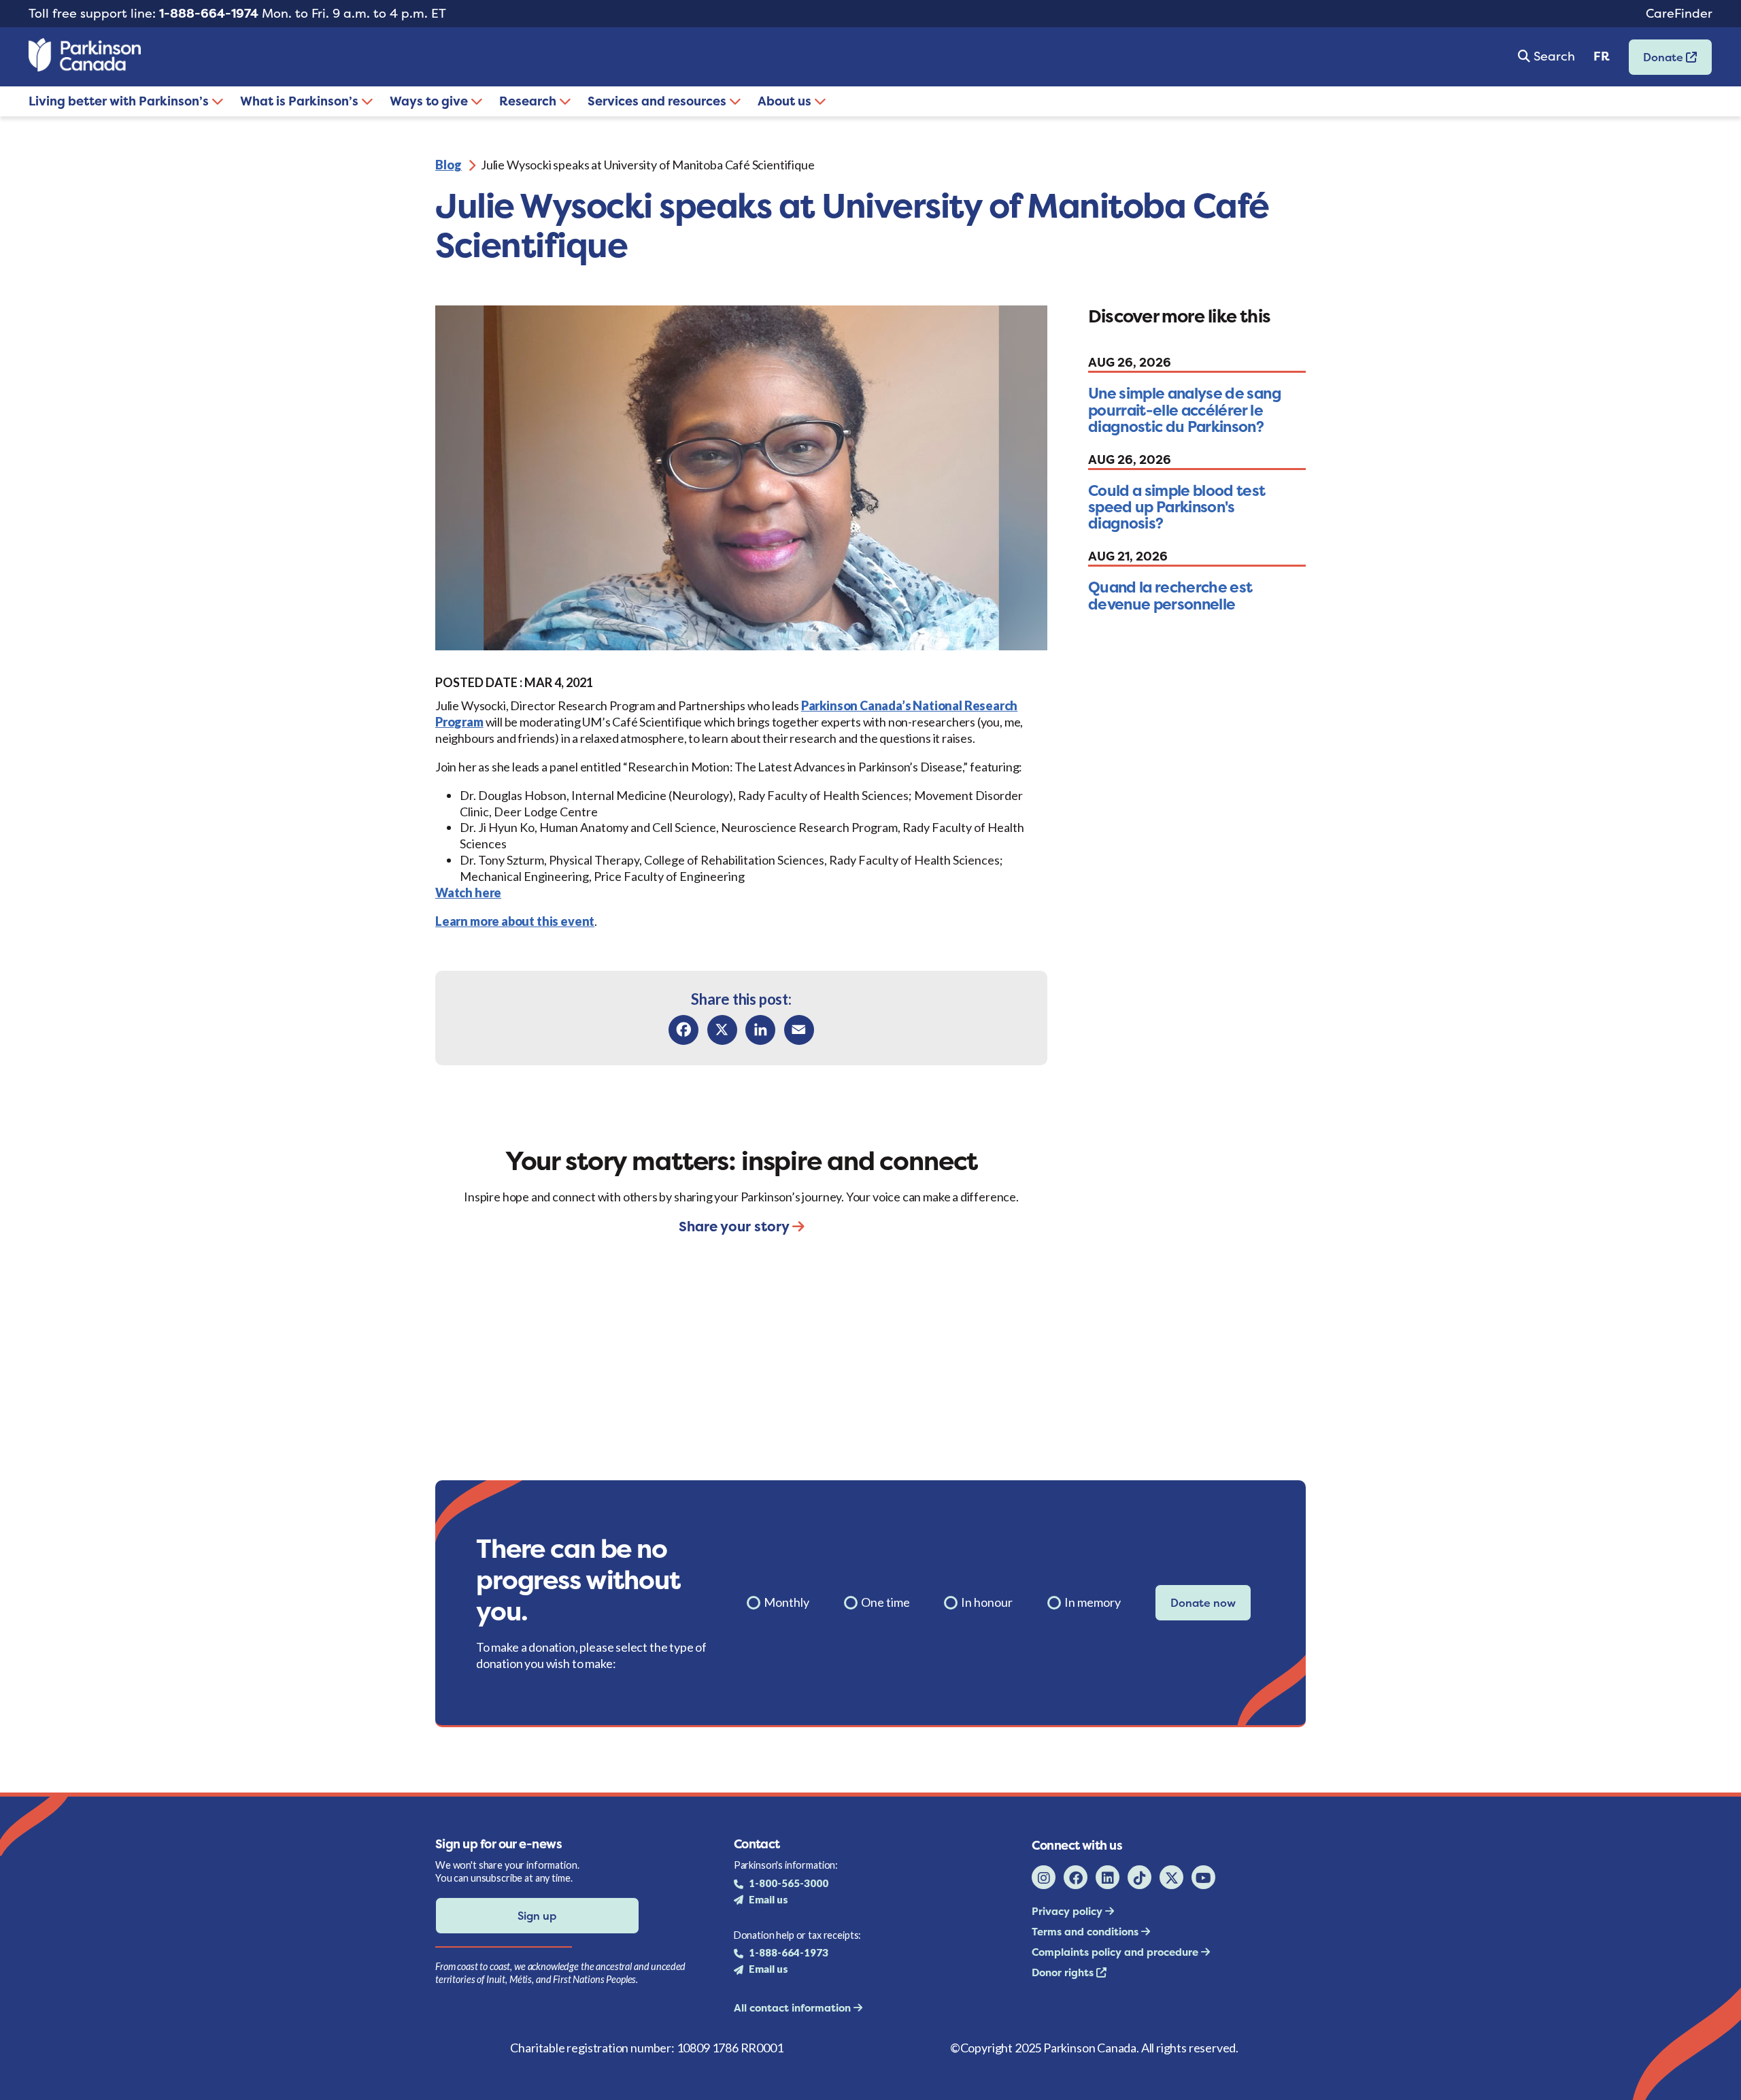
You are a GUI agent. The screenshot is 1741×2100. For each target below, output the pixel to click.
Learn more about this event (515, 921)
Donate (1657, 62)
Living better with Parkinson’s (120, 101)
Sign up (537, 1916)
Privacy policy (1068, 1911)
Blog (449, 165)
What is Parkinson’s (301, 101)
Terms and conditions (1086, 1932)
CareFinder (1679, 13)
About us (786, 101)
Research (529, 101)
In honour (987, 1602)
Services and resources (658, 101)
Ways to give (430, 101)
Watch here (468, 893)
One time (885, 1602)
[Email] (799, 1030)
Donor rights (1064, 1972)
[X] (722, 1030)
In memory (1093, 1602)
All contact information (794, 2008)
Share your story (736, 1226)
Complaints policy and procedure (1116, 1952)
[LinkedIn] (760, 1030)
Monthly (787, 1602)
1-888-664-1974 (209, 13)
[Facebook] (683, 1030)
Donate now (1203, 1603)
